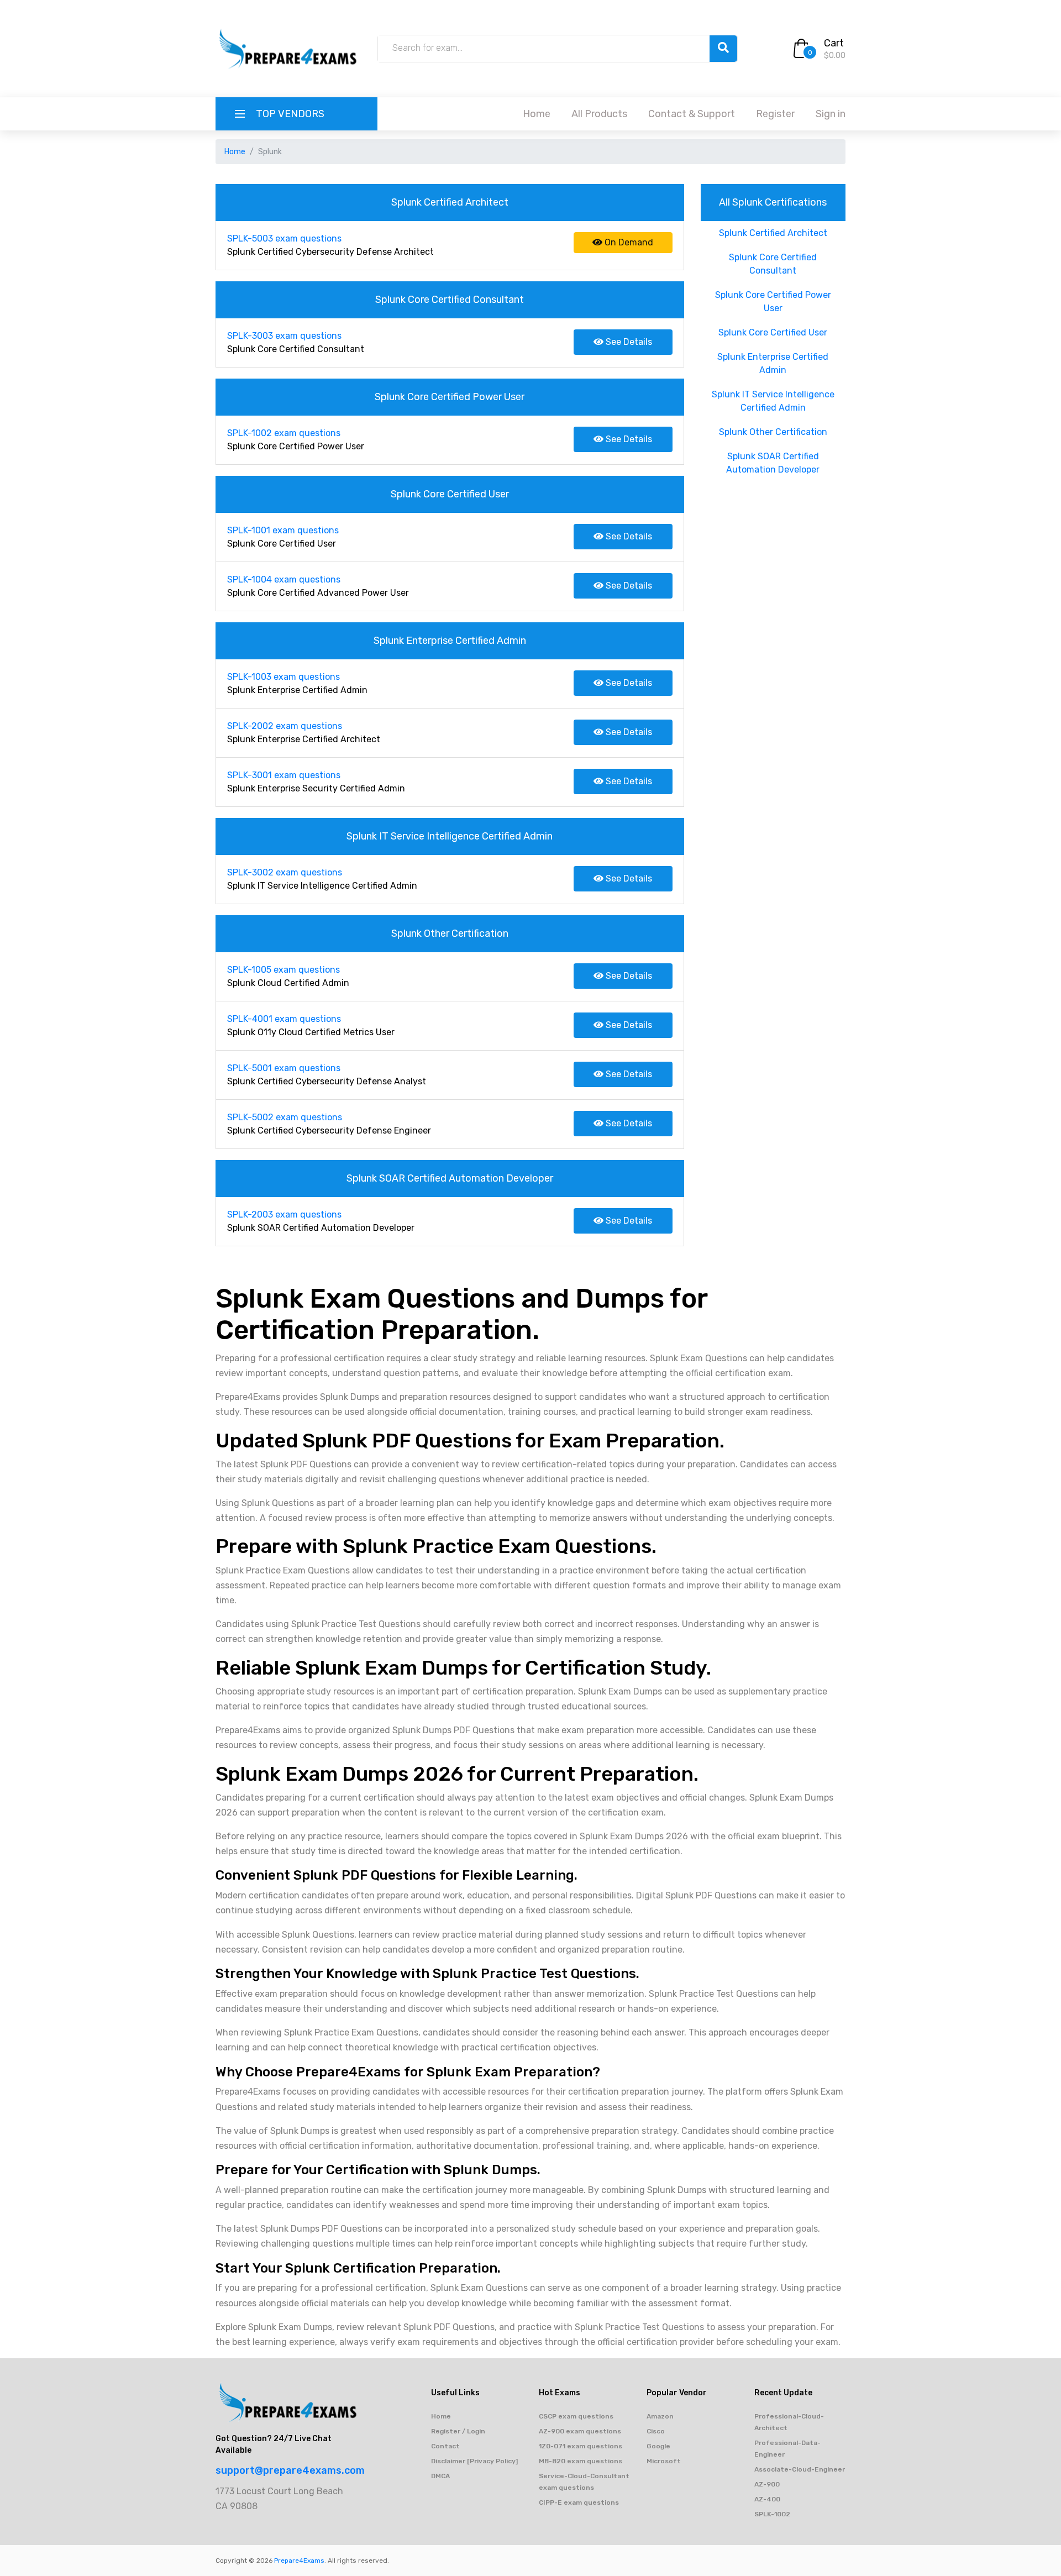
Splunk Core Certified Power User (773, 301)
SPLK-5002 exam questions (285, 1117)
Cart (834, 43)
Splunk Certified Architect (773, 233)
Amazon (660, 2416)
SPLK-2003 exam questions (284, 1214)
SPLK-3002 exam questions (285, 872)
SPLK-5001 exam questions (284, 1068)
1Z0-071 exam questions (581, 2446)
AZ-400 (767, 2499)
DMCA (440, 2476)
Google (658, 2446)
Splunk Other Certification (773, 432)
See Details (628, 342)
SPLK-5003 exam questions (284, 238)
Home (537, 114)
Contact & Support (692, 114)
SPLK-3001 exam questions (284, 775)
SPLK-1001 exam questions (283, 530)
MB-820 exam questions (581, 2461)
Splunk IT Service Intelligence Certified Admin (773, 401)
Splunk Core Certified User (773, 332)
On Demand (628, 242)
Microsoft (664, 2461)
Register (775, 114)
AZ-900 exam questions (580, 2431)
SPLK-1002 (772, 2514)
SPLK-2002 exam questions (285, 726)
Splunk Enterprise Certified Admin (773, 363)
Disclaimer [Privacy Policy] (474, 2461)
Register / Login (458, 2431)
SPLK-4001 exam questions (284, 1019)
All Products (599, 114)
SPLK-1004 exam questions (284, 579)
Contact (445, 2446)
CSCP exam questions (576, 2416)
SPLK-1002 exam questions (284, 433)
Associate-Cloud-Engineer (800, 2469)
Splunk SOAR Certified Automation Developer (773, 463)
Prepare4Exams (299, 2561)
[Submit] (723, 49)
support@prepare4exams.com (290, 2470)
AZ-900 (767, 2484)
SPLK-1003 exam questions (283, 677)
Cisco (656, 2431)
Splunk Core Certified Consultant (773, 264)
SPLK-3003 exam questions (284, 336)
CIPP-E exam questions (579, 2502)
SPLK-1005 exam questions (283, 970)
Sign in (831, 114)
